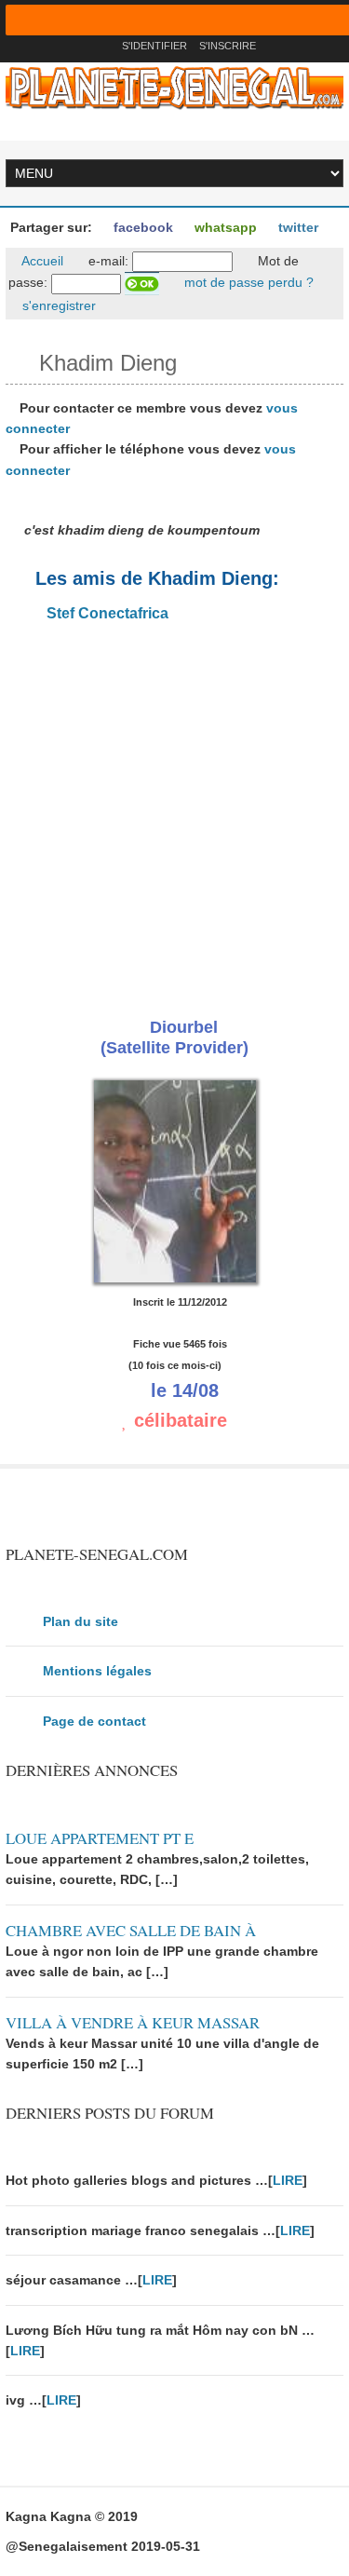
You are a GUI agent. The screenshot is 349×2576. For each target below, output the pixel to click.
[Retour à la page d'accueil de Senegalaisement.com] (102, 46)
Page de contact (94, 1721)
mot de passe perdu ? (247, 282)
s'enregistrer (57, 305)
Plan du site (81, 1621)
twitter (296, 227)
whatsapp (224, 227)
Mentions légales (97, 1671)
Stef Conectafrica (106, 613)
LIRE (288, 2180)
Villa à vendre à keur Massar (133, 2022)
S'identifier (154, 46)
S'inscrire (228, 46)
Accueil (41, 261)
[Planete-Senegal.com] (175, 87)
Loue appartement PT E (100, 1838)
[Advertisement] (174, 814)
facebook (141, 227)
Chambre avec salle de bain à (131, 1930)
